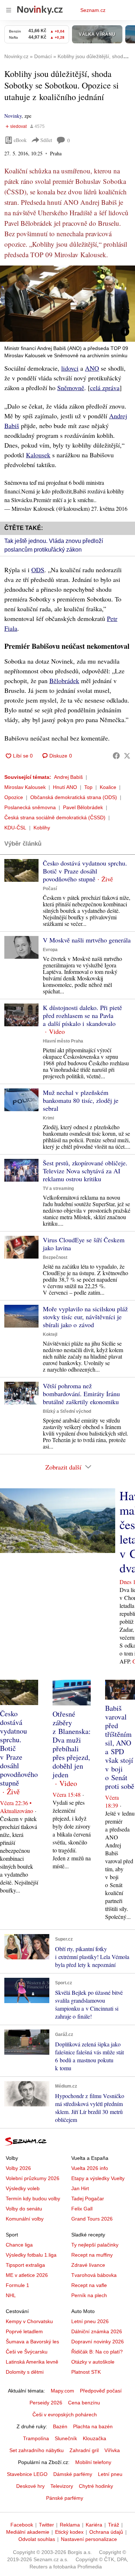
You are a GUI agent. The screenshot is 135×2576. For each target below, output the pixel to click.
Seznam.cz (93, 10)
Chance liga (19, 2245)
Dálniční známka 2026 (97, 2331)
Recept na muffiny (92, 2255)
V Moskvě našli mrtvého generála (87, 940)
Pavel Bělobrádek (83, 807)
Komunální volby (25, 2219)
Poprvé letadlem (24, 2331)
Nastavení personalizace (89, 2539)
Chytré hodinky (96, 2486)
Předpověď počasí (101, 2391)
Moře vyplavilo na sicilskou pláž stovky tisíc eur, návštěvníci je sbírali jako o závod (85, 1317)
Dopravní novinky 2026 (98, 2342)
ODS (38, 570)
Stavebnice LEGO (27, 2474)
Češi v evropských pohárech (65, 2415)
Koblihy (42, 828)
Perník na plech (89, 2295)
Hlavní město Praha (63, 1041)
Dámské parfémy (73, 2474)
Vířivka (112, 2450)
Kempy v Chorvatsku (29, 2321)
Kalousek (38, 455)
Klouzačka (94, 2438)
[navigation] (9, 10)
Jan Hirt (80, 2188)
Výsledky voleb (23, 2188)
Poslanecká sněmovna (30, 807)
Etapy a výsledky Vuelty (98, 2178)
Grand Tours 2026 (92, 2219)
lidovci (70, 368)
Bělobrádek (64, 681)
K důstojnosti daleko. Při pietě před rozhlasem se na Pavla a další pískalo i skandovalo (82, 1015)
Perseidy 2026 (46, 2403)
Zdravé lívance (88, 2265)
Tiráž (114, 2525)
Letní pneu (110, 2474)
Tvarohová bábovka (94, 2275)
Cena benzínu (84, 2403)
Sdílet (46, 140)
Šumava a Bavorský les (32, 2342)
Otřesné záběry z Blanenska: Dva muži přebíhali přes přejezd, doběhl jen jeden (72, 1744)
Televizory (62, 2486)
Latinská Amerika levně (32, 2362)
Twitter (46, 2525)
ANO (92, 368)
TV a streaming (58, 1188)
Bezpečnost (55, 1257)
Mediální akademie (28, 2532)
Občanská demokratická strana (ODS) (74, 797)
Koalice (108, 787)
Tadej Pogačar (88, 2199)
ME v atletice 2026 (27, 2275)
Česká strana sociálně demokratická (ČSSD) (55, 817)
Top (88, 787)
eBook (20, 140)
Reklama (70, 2525)
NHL (11, 2295)
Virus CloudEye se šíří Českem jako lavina (84, 1244)
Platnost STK (86, 2372)
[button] (67, 304)
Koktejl (50, 1334)
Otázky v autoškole (93, 2362)
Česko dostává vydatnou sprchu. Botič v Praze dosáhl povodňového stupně (85, 871)
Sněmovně (71, 388)
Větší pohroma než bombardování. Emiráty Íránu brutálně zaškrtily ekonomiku (81, 1394)
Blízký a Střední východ (67, 1411)
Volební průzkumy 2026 (33, 2178)
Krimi (48, 1118)
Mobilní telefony (93, 2462)
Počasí (50, 889)
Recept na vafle (89, 2285)
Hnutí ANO (65, 787)
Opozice (14, 797)
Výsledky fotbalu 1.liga (31, 2255)
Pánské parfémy (65, 2498)
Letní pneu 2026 (90, 2321)
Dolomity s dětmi (25, 2372)
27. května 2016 (109, 508)
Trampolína (36, 2438)
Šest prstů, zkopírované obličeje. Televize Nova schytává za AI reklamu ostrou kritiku (85, 1171)
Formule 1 (17, 2285)
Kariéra (94, 2525)
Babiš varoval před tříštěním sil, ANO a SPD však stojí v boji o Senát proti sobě (120, 1747)
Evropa (50, 950)
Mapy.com (62, 2391)
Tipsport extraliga (25, 2265)
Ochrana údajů (106, 2532)
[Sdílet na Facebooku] (116, 756)
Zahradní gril (84, 2450)
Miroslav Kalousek (25, 787)
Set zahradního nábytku (37, 2450)
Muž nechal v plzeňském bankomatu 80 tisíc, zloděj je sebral (81, 1100)
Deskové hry (30, 2486)
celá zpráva (105, 388)
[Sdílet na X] (127, 756)
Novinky (13, 116)
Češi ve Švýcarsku (27, 2352)
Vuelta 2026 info (90, 2168)
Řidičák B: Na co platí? (97, 2352)
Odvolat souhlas (37, 2539)
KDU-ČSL (15, 828)
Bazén (60, 2426)
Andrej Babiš (68, 777)
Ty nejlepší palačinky (95, 2245)
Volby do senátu (24, 2209)
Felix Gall (82, 2209)
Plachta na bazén (93, 2426)
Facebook (22, 2525)
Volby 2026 (18, 2168)
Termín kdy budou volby (33, 2199)
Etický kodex (69, 2532)
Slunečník (66, 2438)
